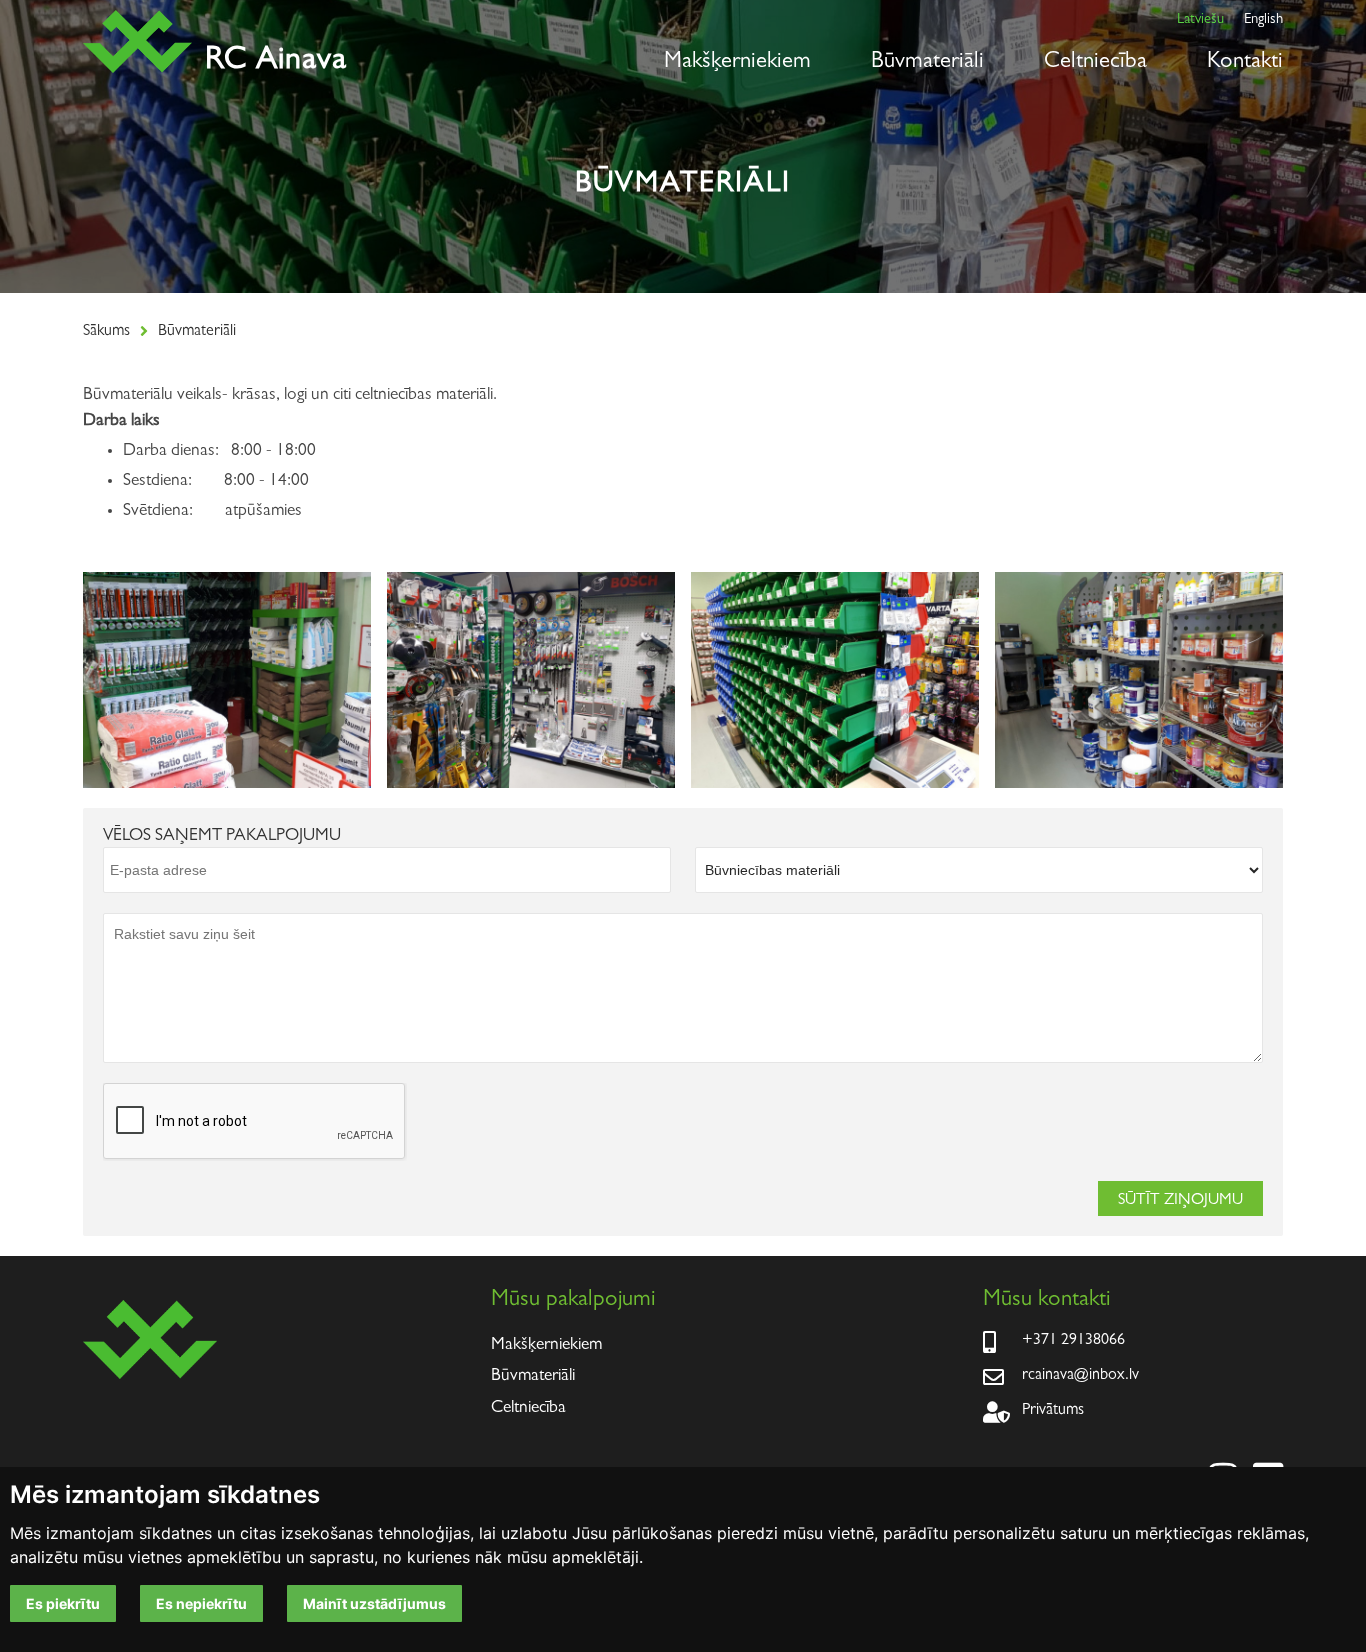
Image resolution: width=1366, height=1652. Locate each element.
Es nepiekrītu (201, 1603)
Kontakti (1245, 63)
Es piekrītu (63, 1603)
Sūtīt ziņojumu (1180, 1201)
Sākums (106, 332)
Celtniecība (1095, 63)
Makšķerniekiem (737, 63)
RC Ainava (276, 62)
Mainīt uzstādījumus (374, 1603)
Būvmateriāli (927, 63)
